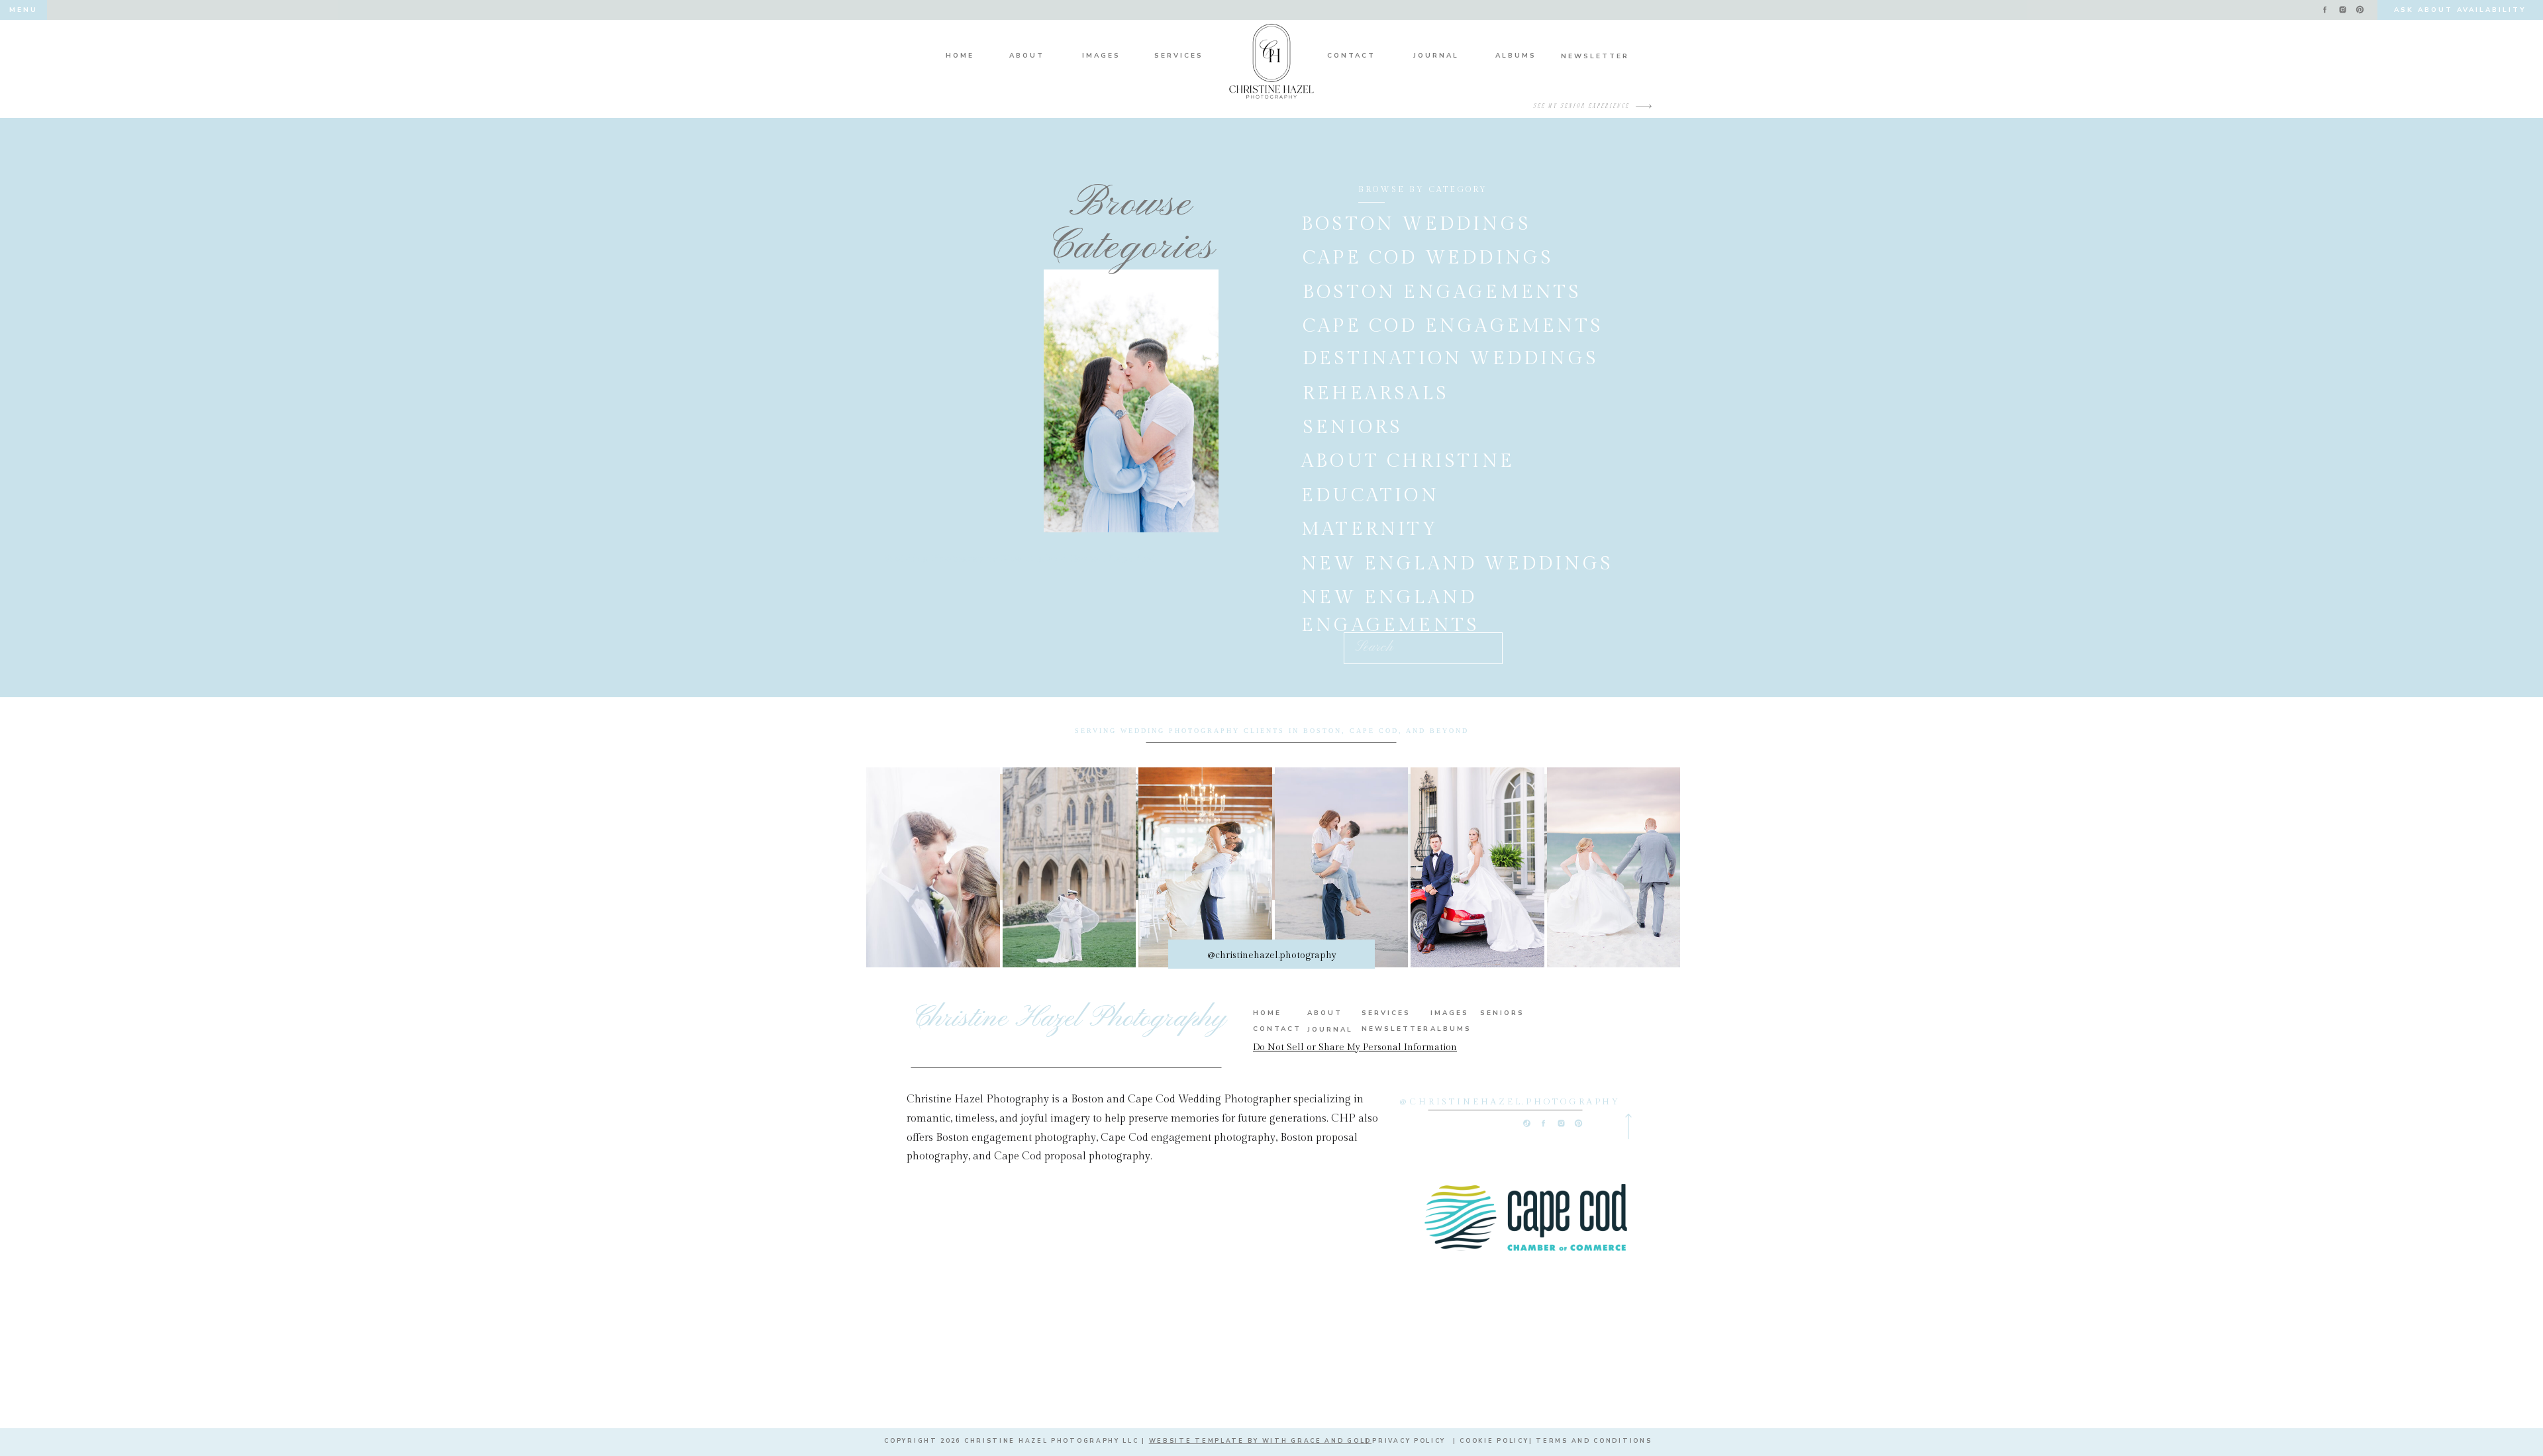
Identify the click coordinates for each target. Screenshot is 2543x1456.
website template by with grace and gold (1260, 1441)
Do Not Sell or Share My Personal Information (1355, 1047)
